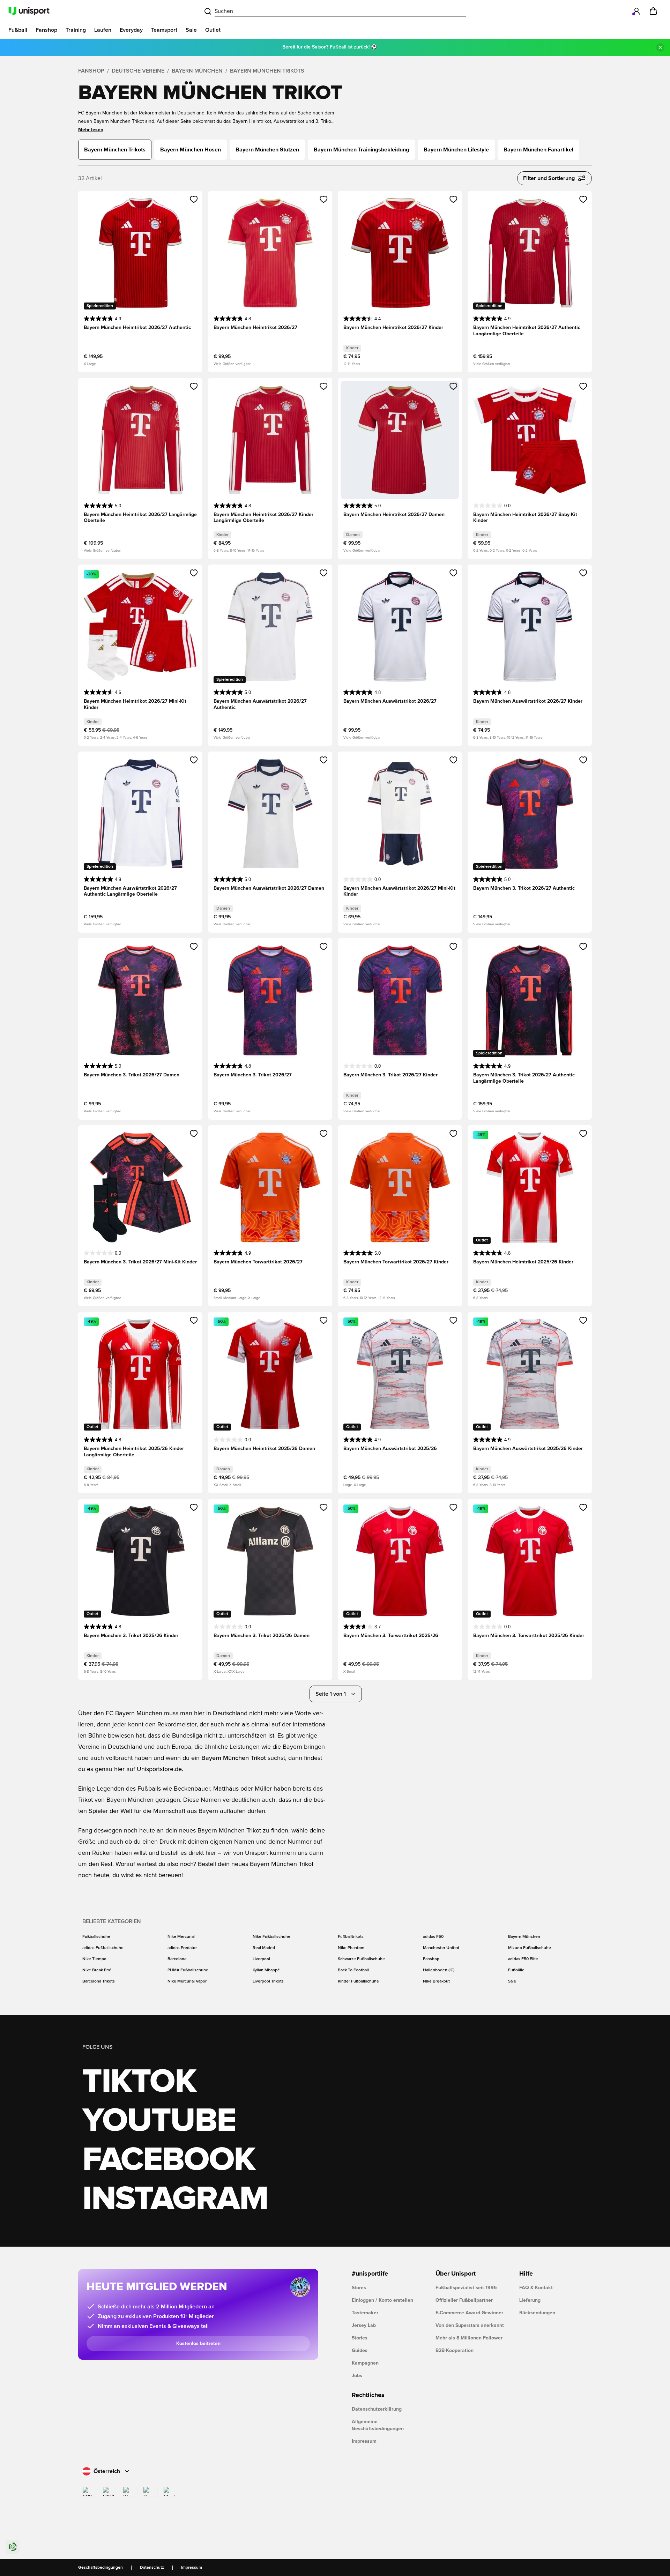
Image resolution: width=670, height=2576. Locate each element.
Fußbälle (516, 1970)
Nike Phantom (351, 1948)
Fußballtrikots (351, 1937)
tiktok (139, 2082)
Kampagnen (365, 2363)
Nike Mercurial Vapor (187, 1981)
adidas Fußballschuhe (103, 1948)
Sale (512, 1981)
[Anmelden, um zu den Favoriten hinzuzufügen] (194, 199)
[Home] (29, 11)
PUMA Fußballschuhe (188, 1970)
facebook (169, 2160)
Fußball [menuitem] (18, 30)
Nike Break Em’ (97, 1970)
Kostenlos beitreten (198, 2344)
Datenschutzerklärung (377, 2409)
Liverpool (261, 1959)
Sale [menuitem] (191, 30)
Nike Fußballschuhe (271, 1937)
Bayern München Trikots (267, 71)
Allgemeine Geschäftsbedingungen (378, 2425)
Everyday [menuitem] (131, 30)
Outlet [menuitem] (213, 30)
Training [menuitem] (76, 30)
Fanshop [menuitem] (46, 30)
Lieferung (530, 2300)
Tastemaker (365, 2313)
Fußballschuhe (96, 1937)
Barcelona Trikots (99, 1981)
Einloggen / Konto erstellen (382, 2300)
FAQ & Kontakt (536, 2288)
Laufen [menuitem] (103, 30)
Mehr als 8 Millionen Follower (469, 2338)
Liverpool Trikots (268, 1981)
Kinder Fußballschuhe (358, 1981)
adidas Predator (182, 1948)
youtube (159, 2121)
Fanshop (91, 71)
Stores (359, 2288)
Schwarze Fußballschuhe (361, 1959)
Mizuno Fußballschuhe (530, 1948)
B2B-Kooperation (455, 2351)
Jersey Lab (364, 2325)
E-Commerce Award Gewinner (469, 2313)
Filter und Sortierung (549, 178)
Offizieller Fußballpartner (464, 2300)
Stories (360, 2338)
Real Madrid (264, 1948)
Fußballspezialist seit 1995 (466, 2288)
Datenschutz (152, 2568)
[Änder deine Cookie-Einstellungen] (13, 2547)
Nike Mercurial (181, 1937)
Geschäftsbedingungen (100, 2568)
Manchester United (441, 1948)
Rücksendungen (537, 2313)
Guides (360, 2351)
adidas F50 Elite (523, 1959)
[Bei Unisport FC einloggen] (636, 11)
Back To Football (353, 1970)
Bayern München (197, 71)
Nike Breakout (436, 1981)
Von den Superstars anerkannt (470, 2325)
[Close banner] (660, 47)
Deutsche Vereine (138, 71)
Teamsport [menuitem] (164, 30)
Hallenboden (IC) (439, 1970)
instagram (175, 2199)
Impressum (364, 2441)
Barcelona (177, 1959)
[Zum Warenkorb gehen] (653, 11)
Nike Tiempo (94, 1959)
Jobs (357, 2376)
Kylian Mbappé (266, 1970)
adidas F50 (433, 1937)
